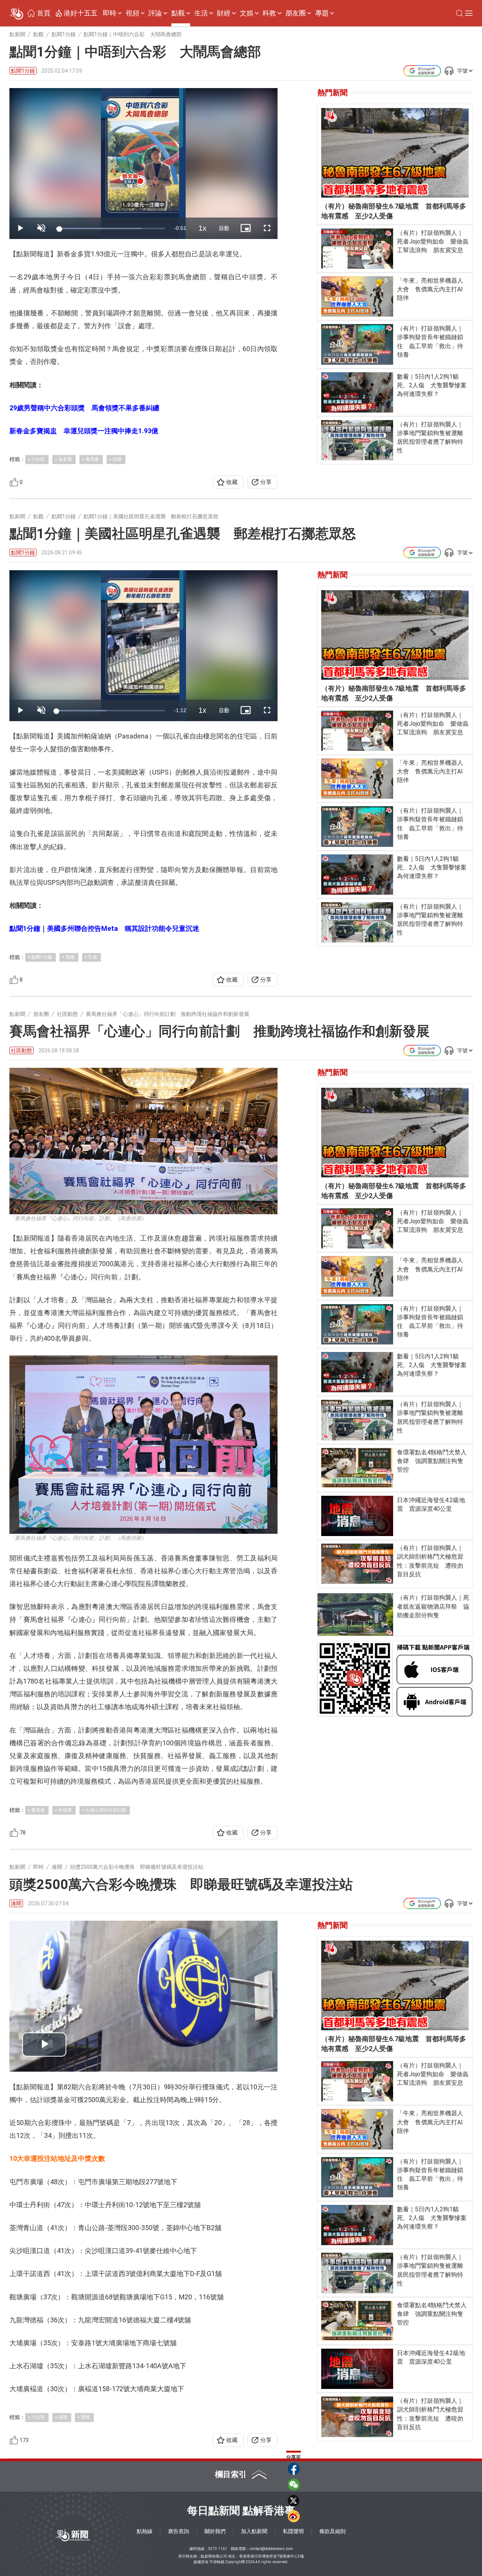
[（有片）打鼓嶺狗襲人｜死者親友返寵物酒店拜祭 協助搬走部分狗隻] (355, 1615)
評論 (155, 13)
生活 (201, 13)
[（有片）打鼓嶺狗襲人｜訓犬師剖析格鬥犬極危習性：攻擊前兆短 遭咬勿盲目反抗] (357, 1564)
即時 (110, 13)
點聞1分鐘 (23, 71)
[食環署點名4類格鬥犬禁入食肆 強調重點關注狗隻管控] (357, 1468)
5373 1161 (218, 2549)
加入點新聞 (254, 2531)
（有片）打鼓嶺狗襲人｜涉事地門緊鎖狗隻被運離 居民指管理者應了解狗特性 (433, 438)
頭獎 (117, 459)
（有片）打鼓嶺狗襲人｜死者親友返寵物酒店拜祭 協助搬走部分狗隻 (433, 1606)
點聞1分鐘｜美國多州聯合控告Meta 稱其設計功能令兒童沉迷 (104, 928)
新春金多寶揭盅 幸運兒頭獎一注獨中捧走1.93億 (84, 431)
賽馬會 (92, 459)
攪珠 (85, 2417)
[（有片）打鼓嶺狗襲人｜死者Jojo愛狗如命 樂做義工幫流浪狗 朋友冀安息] (357, 249)
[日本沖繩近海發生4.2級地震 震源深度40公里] (357, 1516)
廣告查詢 (178, 2531)
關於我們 (215, 2531)
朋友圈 (296, 13)
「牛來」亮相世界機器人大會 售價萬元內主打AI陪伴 (430, 289)
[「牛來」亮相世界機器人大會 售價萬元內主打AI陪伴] (357, 296)
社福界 (65, 1810)
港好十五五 (81, 13)
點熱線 (145, 2531)
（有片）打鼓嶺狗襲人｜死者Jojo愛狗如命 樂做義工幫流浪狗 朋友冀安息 (433, 241)
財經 (224, 13)
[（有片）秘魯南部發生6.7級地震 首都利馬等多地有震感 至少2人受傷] (395, 153)
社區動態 (21, 1050)
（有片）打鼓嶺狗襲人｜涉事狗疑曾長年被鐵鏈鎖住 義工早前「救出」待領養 (430, 342)
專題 (322, 13)
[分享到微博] (294, 2516)
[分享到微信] (294, 2485)
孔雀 (93, 957)
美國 (70, 957)
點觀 (178, 13)
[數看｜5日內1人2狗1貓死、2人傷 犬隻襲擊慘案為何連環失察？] (357, 392)
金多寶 (65, 459)
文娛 (247, 13)
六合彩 (38, 459)
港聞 (16, 1903)
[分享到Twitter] (294, 2500)
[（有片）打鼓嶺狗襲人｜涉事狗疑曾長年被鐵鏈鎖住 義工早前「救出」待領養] (357, 344)
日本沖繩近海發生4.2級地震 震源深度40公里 (431, 1504)
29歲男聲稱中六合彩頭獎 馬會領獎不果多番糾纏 (84, 408)
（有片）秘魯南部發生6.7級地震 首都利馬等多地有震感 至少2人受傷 (394, 211)
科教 (269, 13)
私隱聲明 (293, 2531)
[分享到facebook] (294, 2469)
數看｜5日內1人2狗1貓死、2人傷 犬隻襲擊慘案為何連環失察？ (432, 385)
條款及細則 (333, 2531)
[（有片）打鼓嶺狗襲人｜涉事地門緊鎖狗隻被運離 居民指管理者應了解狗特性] (357, 440)
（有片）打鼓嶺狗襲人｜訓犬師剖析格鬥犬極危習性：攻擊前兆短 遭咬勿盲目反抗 (430, 1561)
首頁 (44, 13)
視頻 (133, 13)
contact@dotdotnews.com (271, 2549)
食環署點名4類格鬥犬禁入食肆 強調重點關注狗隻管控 (432, 1461)
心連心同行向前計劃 (106, 1810)
